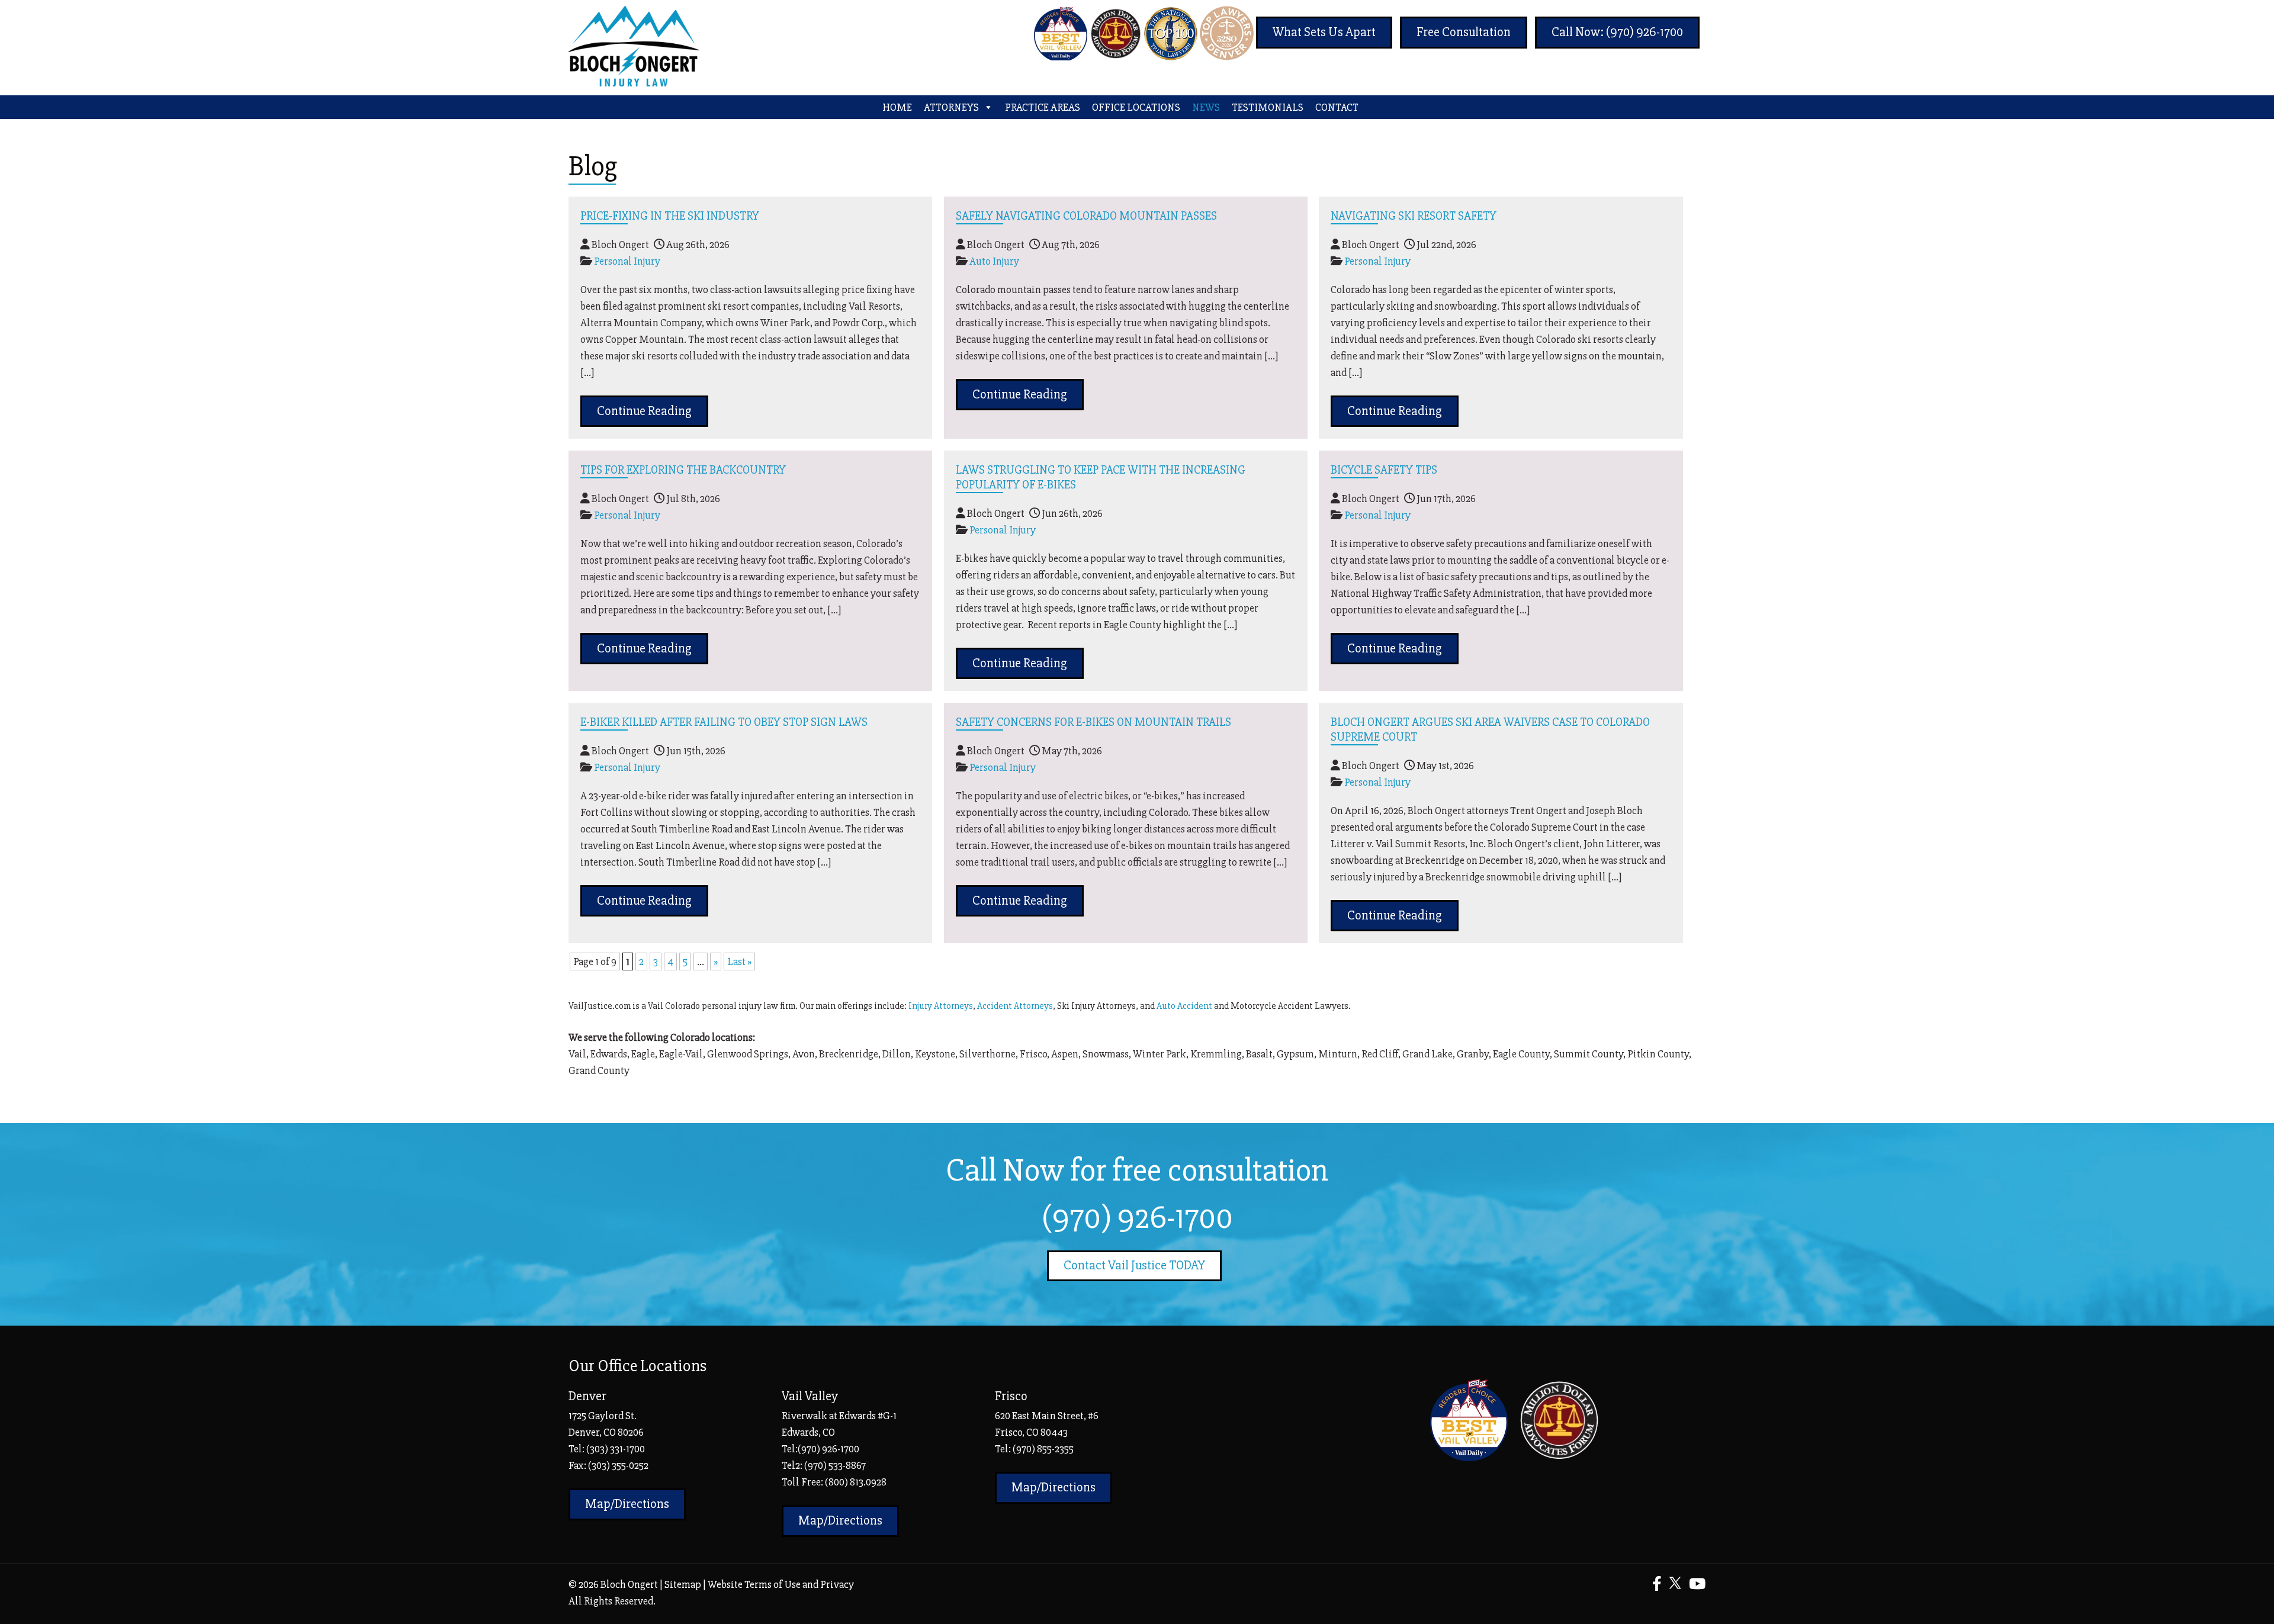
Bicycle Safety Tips (1384, 470)
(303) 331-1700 (616, 1449)
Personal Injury (627, 261)
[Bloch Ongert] (634, 83)
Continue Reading (644, 411)
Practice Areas (1043, 107)
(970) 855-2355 (1043, 1449)
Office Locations (1136, 107)
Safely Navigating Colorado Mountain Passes (1086, 216)
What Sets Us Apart (1324, 32)
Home (897, 107)
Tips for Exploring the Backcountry (683, 470)
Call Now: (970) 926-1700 (1617, 32)
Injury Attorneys (941, 1006)
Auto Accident (1184, 1006)
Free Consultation (1464, 32)
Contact (1337, 107)
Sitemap (683, 1584)
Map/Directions (627, 1504)
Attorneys (951, 107)
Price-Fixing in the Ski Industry (670, 216)
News (1206, 107)
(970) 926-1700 (1137, 1218)
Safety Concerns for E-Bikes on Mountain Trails (1093, 722)
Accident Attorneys (1015, 1006)
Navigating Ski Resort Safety (1414, 216)
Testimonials (1268, 107)
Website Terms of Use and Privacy (781, 1584)
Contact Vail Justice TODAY (1134, 1266)
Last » (739, 961)
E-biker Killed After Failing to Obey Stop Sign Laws (724, 722)
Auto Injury (994, 261)
